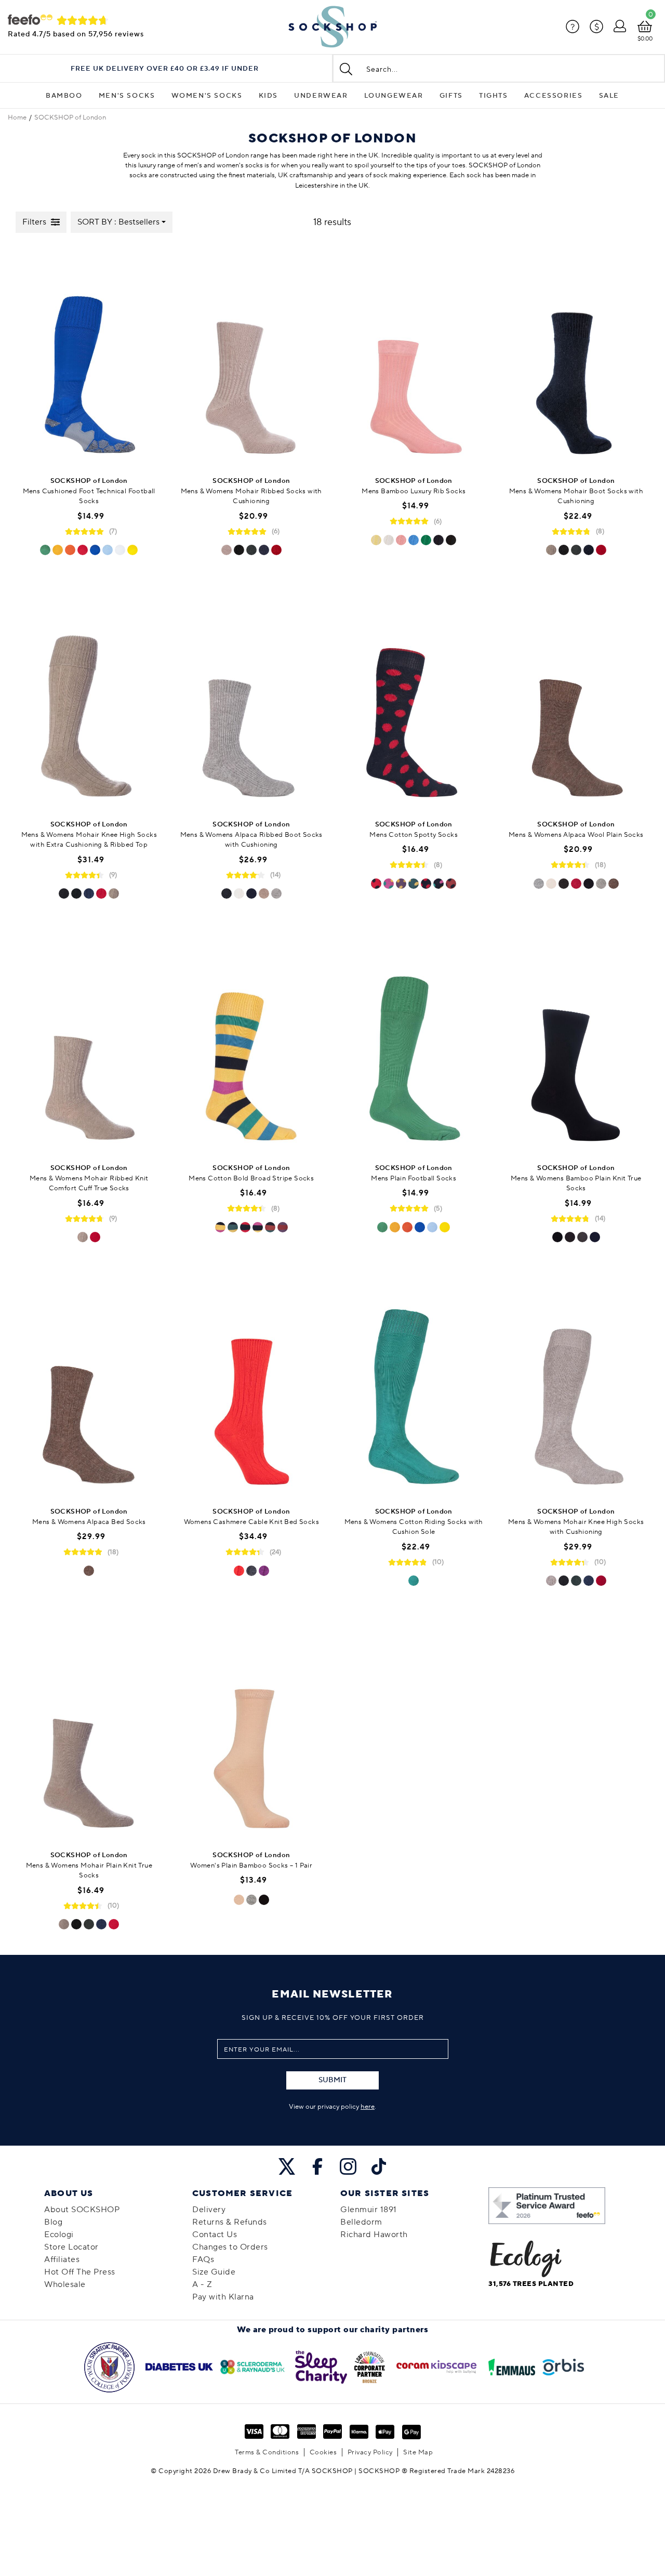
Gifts (451, 96)
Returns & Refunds (230, 2222)
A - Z (202, 2284)
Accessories (554, 96)
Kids (268, 96)
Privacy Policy (370, 2452)
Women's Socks (207, 96)
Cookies (323, 2452)
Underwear (321, 96)
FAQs (203, 2259)
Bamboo (64, 96)
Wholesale (65, 2284)
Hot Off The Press (80, 2272)
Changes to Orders (230, 2247)
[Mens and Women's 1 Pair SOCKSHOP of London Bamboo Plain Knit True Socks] (576, 1043)
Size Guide (214, 2272)
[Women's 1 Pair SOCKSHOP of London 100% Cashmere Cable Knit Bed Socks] (252, 1386)
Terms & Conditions (267, 2452)
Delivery (209, 2210)
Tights (494, 96)
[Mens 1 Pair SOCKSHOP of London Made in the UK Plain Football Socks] (414, 1043)
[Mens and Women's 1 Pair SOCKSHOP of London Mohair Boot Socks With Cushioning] (576, 356)
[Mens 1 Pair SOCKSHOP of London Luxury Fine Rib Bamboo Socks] (414, 356)
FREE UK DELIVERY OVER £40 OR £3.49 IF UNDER (165, 69)
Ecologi (59, 2235)
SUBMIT (332, 2080)
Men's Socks (127, 96)
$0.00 (645, 39)
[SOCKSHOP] (332, 27)
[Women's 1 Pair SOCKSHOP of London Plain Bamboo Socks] (252, 1730)
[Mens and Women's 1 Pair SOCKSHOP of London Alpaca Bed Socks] (89, 1386)
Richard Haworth (374, 2235)
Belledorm (361, 2222)
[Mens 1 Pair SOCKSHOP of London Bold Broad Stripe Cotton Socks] (252, 1043)
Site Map (418, 2452)
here (368, 2107)
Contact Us (215, 2235)
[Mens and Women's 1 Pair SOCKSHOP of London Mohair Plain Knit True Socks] (89, 1730)
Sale (609, 96)
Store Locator (71, 2247)
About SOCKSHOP (82, 2210)
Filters (34, 222)
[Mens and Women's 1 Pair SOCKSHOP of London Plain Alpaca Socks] (576, 699)
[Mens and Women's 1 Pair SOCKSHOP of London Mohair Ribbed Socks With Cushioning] (252, 356)
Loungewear (394, 96)
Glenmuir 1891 (369, 2210)
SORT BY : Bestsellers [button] (118, 222)
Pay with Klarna (223, 2297)
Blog (53, 2222)
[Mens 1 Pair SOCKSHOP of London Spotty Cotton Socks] (414, 699)
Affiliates (62, 2259)
